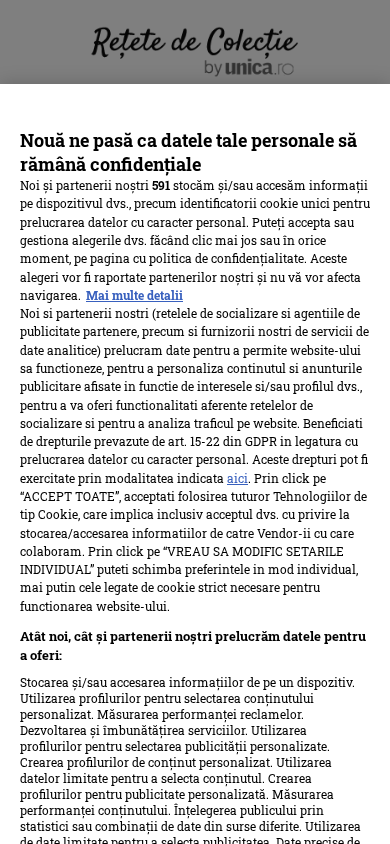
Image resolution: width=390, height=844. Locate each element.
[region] (195, 464)
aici (237, 478)
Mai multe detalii (134, 295)
